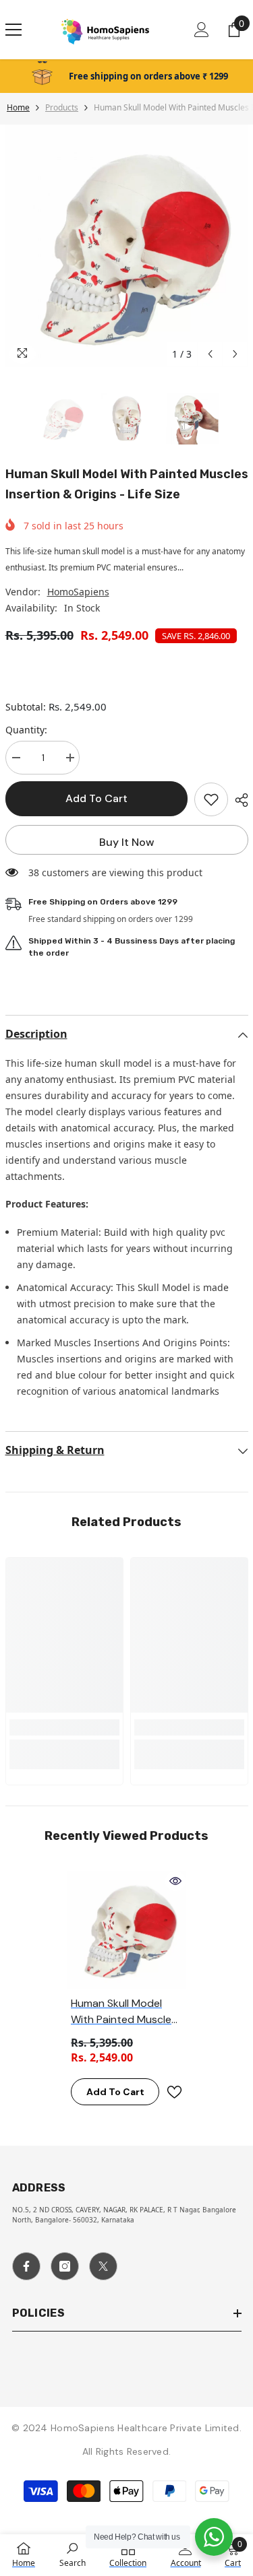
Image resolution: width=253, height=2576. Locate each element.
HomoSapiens (78, 592)
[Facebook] (26, 2266)
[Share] (238, 800)
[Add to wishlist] (211, 799)
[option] (127, 246)
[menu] (13, 30)
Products (62, 107)
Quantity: (26, 730)
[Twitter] (103, 2266)
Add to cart (96, 798)
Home (18, 107)
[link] (64, 1727)
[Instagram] (65, 2266)
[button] (210, 354)
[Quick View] (175, 1881)
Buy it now (127, 842)
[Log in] (202, 30)
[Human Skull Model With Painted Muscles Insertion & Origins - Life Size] (126, 1930)
